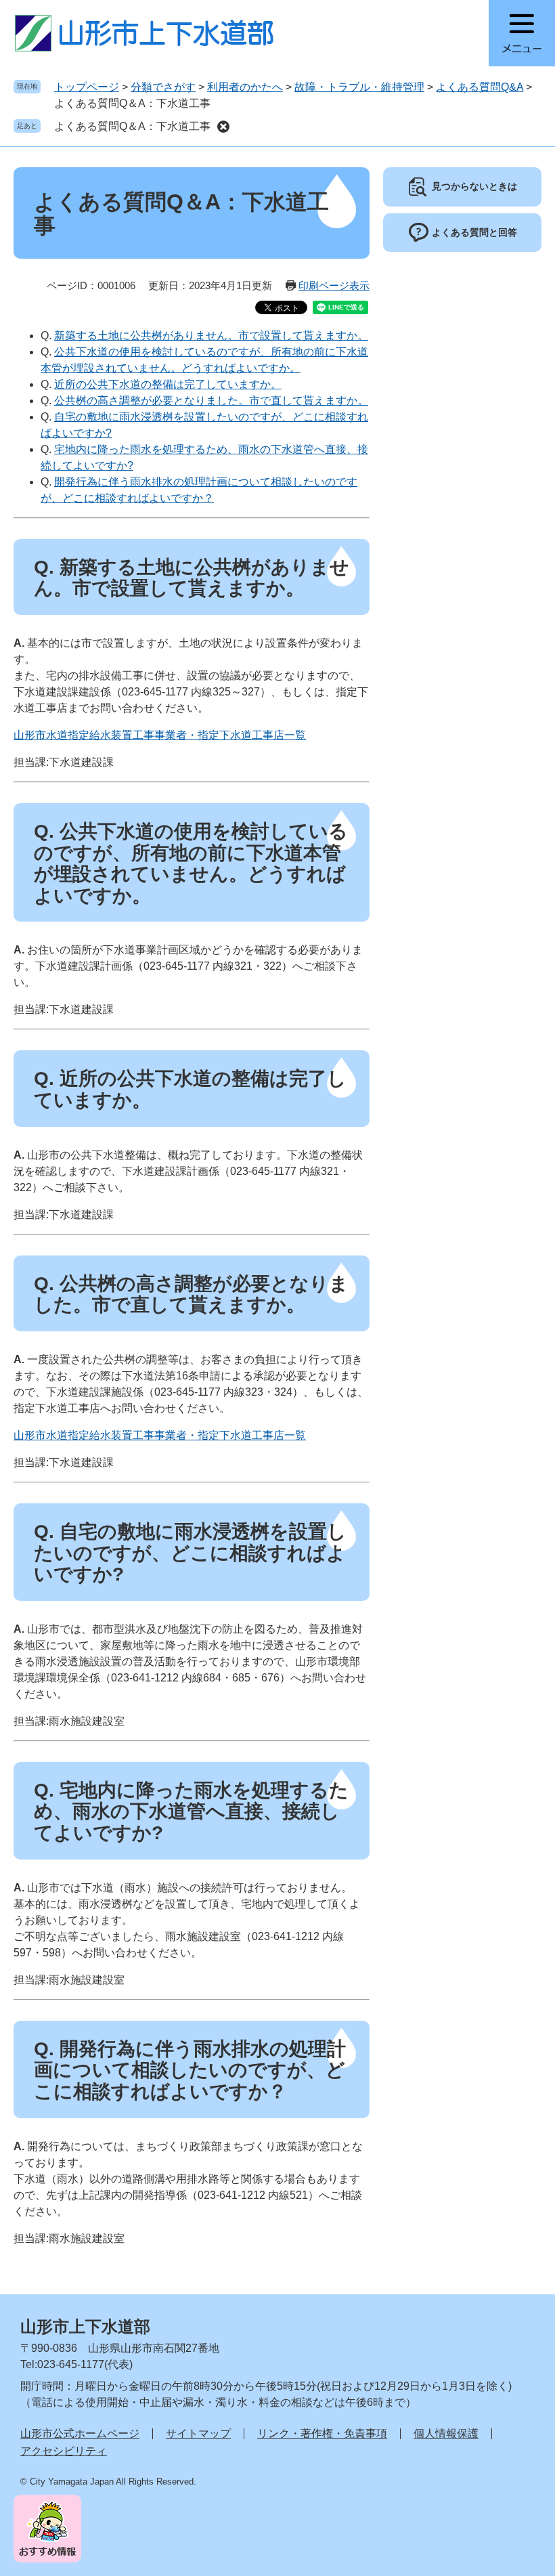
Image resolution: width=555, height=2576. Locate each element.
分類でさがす (163, 87)
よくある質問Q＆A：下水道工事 (132, 126)
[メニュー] (522, 33)
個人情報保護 (446, 2433)
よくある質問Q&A (480, 87)
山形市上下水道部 (85, 2326)
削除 (223, 127)
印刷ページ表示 (334, 285)
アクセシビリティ (64, 2451)
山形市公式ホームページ (80, 2433)
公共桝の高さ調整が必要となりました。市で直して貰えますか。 (211, 401)
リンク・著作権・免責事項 (322, 2433)
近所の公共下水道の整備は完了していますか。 (168, 384)
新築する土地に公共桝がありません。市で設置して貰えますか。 (211, 336)
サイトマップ (198, 2433)
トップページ (87, 87)
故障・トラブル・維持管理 (359, 87)
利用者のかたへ (245, 87)
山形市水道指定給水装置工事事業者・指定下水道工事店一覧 (160, 735)
